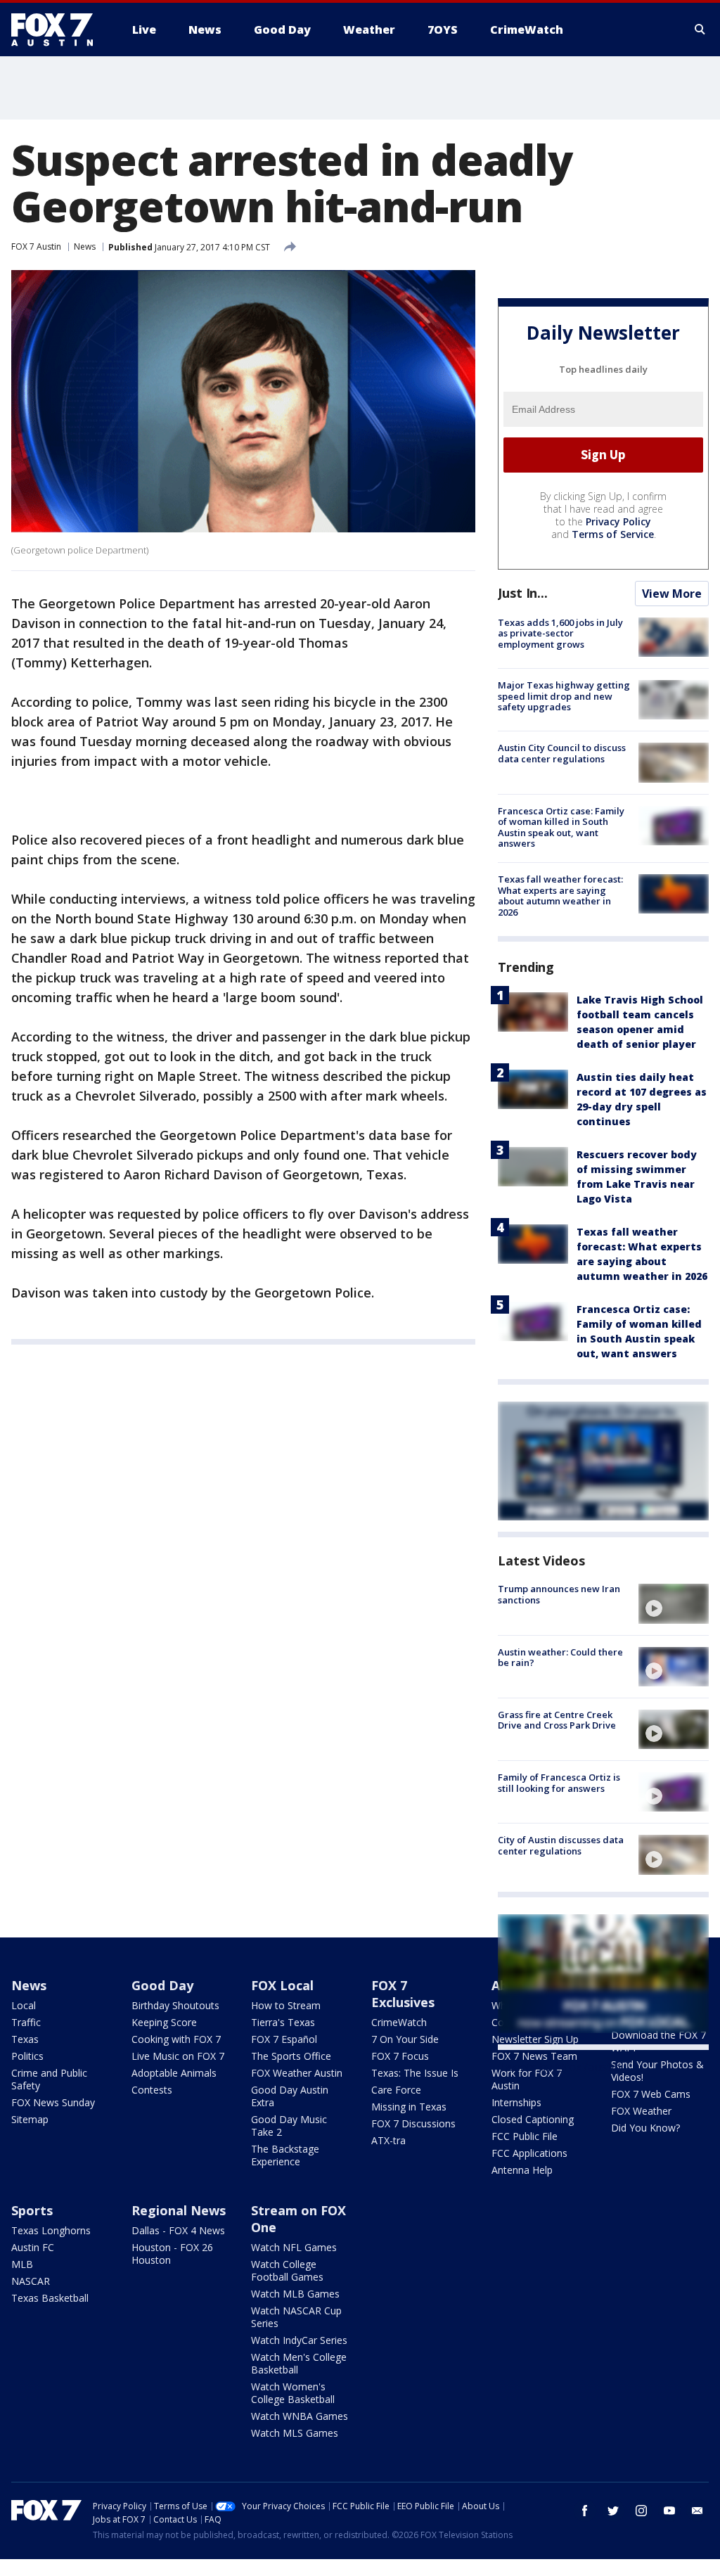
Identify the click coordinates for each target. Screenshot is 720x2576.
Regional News (179, 2210)
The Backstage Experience (285, 2155)
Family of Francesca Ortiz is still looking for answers (559, 1783)
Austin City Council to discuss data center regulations (562, 753)
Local (24, 2005)
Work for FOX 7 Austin (527, 2079)
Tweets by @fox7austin (559, 2067)
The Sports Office (291, 2056)
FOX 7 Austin (36, 246)
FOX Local (282, 1985)
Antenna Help (522, 2170)
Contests (152, 2090)
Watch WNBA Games (300, 2416)
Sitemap (30, 2119)
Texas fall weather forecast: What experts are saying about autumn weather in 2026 (560, 896)
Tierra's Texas (283, 2022)
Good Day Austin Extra (290, 2096)
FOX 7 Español (284, 2039)
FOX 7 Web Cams (651, 2094)
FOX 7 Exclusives (403, 1994)
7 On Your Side (405, 2039)
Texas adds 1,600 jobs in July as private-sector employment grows (560, 633)
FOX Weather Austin (297, 2073)
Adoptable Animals (174, 2073)
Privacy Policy (618, 521)
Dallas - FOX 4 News (178, 2230)
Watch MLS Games (295, 2433)
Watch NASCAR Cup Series (296, 2317)
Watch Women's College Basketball (293, 2393)
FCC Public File (525, 2136)
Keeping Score (164, 2022)
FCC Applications (529, 2153)
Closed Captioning (533, 2119)
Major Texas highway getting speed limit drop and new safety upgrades (564, 696)
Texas (25, 2039)
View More (672, 594)
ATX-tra (388, 2140)
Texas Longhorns (51, 2230)
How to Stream (286, 2005)
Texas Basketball (50, 2298)
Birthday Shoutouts (175, 2005)
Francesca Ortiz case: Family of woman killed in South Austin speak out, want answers (561, 827)
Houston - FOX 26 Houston (172, 2254)
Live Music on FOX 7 (178, 2056)
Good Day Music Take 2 (289, 2126)
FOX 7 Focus (400, 2056)
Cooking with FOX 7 (176, 2039)
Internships (516, 2102)
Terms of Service (613, 534)
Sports (32, 2210)
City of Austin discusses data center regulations (561, 1845)
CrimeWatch (399, 2022)
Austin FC (33, 2247)
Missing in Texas (409, 2107)
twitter (613, 2511)
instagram (641, 2511)
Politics (27, 2056)
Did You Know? (645, 2128)
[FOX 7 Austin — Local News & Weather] (58, 30)
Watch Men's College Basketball (299, 2363)
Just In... (523, 593)
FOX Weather (641, 2111)
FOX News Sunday (53, 2102)
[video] (674, 1603)
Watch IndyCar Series (299, 2340)
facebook (585, 2511)
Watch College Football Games (287, 2270)
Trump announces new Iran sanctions (559, 1594)
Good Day (162, 1985)
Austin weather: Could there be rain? (560, 1658)
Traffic (26, 2022)
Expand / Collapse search (700, 30)
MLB (22, 2264)
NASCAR (31, 2281)
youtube (669, 2511)
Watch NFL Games (294, 2247)
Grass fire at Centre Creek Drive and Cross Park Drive (557, 1720)
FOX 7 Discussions (413, 2123)
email (697, 2511)
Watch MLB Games (295, 2294)
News (85, 246)
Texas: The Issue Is (415, 2073)
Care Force (396, 2090)
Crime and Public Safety (49, 2079)
